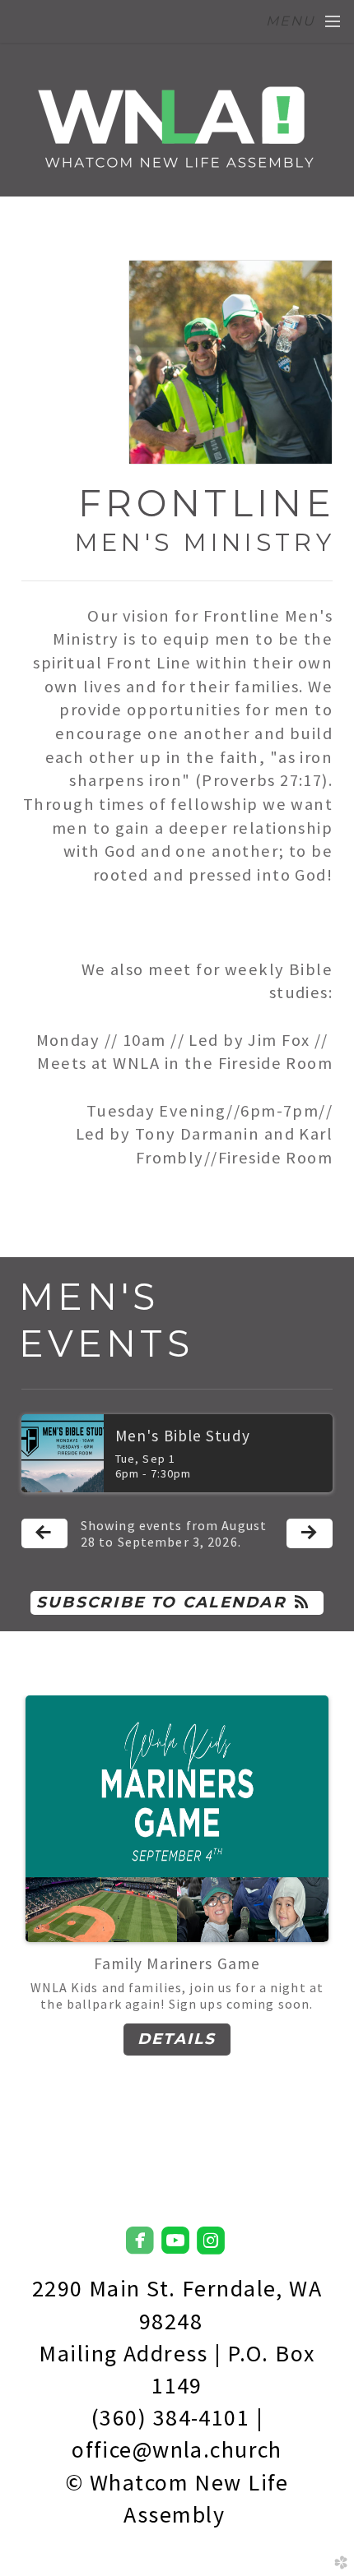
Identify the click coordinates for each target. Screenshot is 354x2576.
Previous (40, 1908)
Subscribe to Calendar (161, 1602)
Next (314, 1908)
